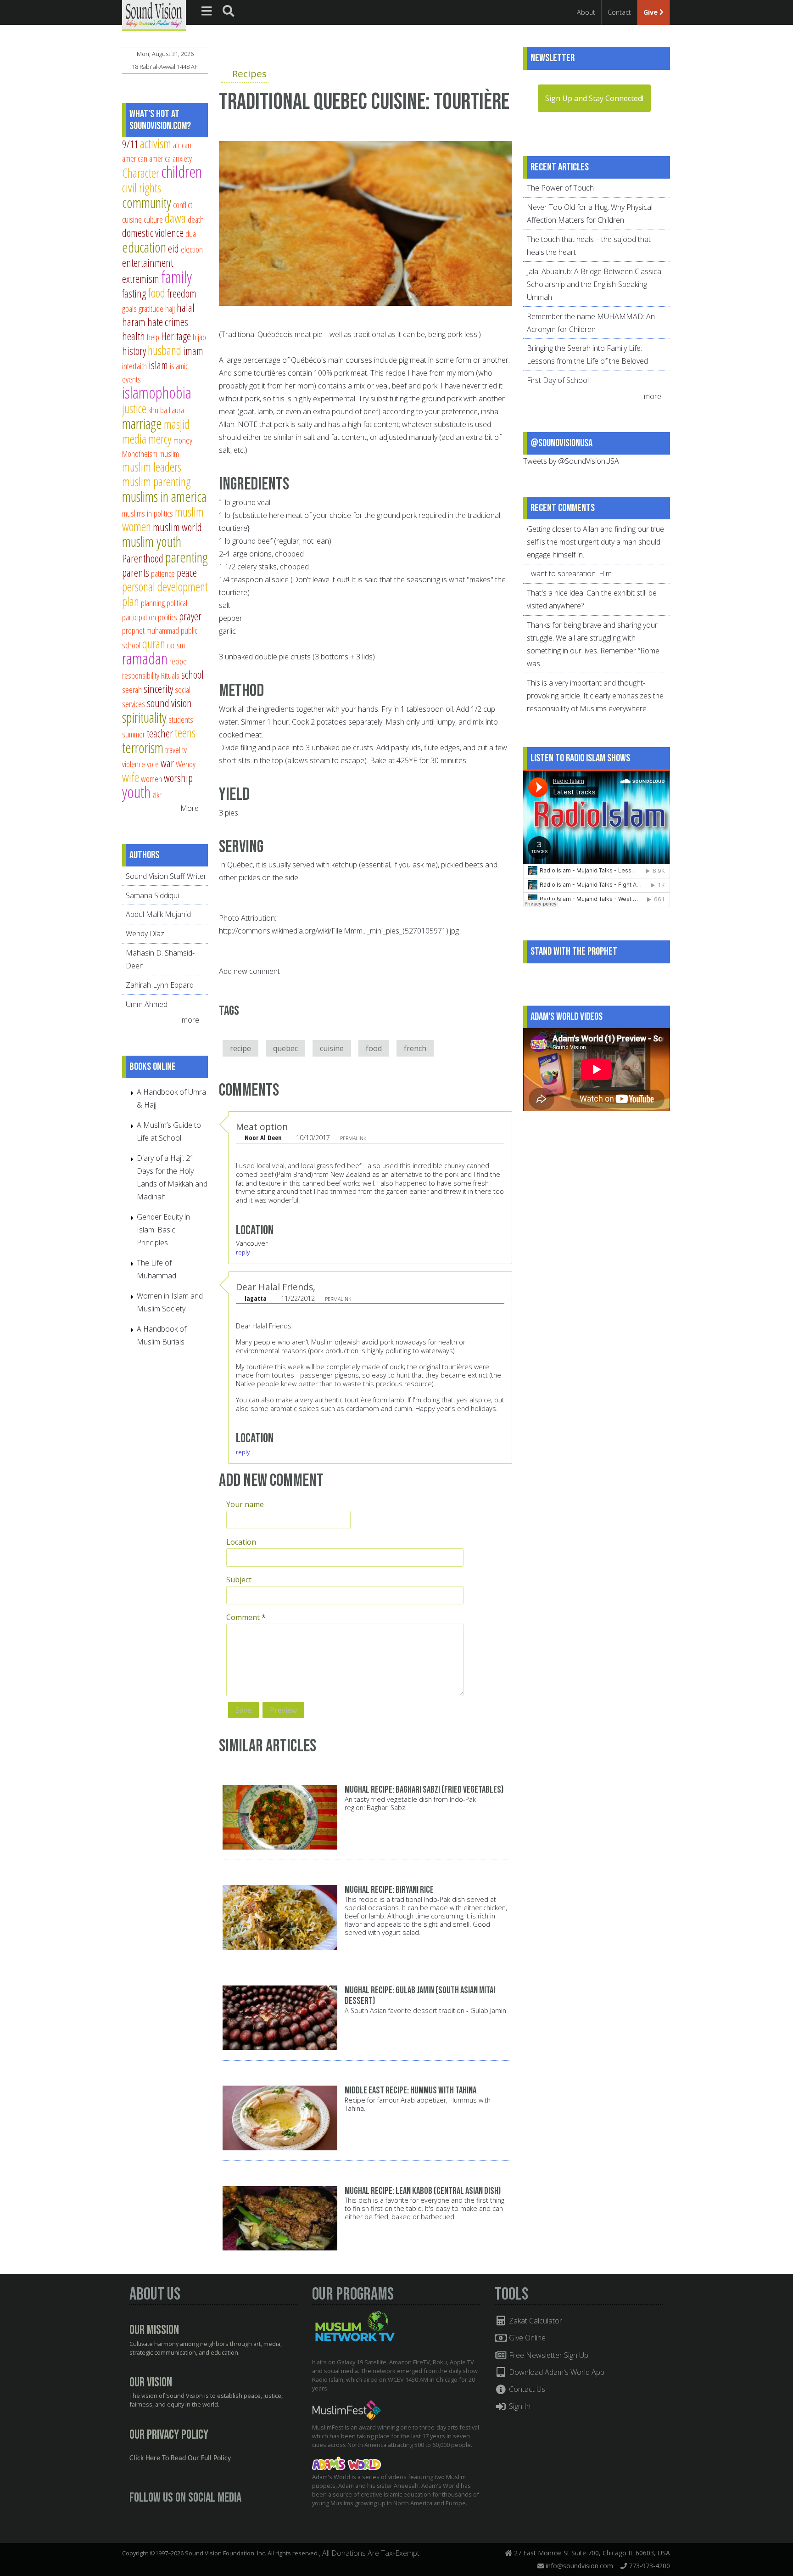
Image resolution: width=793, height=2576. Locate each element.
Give (651, 12)
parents (136, 573)
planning (153, 603)
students (181, 719)
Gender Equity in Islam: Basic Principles (163, 1230)
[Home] (154, 15)
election (192, 249)
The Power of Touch (560, 188)
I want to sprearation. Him (569, 574)
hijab (199, 337)
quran (154, 644)
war (167, 763)
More (190, 808)
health (134, 336)
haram (134, 322)
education (144, 247)
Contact (619, 12)
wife (131, 777)
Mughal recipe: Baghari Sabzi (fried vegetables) (424, 1790)
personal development (165, 587)
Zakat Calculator (535, 2321)
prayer (190, 616)
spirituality (144, 717)
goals (129, 308)
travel (173, 750)
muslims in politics (148, 513)
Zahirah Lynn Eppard (160, 985)
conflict (183, 205)
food (374, 1048)
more (191, 1020)
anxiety (182, 158)
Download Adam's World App (556, 2372)
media (134, 439)
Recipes (249, 73)
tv (184, 750)
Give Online (526, 2338)
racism (176, 645)
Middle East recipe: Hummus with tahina (410, 2090)
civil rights (142, 188)
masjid (177, 424)
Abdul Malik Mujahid (158, 914)
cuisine (332, 1048)
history (134, 351)
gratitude (151, 308)
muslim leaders (152, 467)
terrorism (143, 748)
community (147, 202)
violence (134, 764)
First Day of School (558, 380)
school (193, 675)
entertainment (148, 263)
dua (191, 233)
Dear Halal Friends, (276, 1287)
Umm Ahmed (147, 1004)
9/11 (130, 144)
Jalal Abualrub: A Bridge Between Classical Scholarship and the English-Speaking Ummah (595, 284)
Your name (245, 1504)
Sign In (519, 2406)
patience (163, 573)
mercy (160, 439)
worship (178, 778)
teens (185, 733)
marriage (142, 423)
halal (186, 308)
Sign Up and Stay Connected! (594, 98)
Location (241, 1542)
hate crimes (168, 322)
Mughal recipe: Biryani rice (389, 1890)
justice (134, 408)
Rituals (170, 675)
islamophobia (157, 392)
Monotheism (140, 453)
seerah (132, 689)
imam (193, 351)
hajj (170, 308)
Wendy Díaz (145, 934)
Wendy (186, 764)
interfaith (134, 366)
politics (168, 617)
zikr (157, 795)
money (183, 440)
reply (243, 1252)
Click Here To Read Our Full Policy (180, 2458)
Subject (239, 1580)
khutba (158, 410)
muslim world (177, 527)
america (160, 158)
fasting (134, 293)
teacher (160, 733)
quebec (285, 1048)
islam (158, 365)
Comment (246, 1617)
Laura (176, 410)
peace (187, 573)
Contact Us (526, 2389)
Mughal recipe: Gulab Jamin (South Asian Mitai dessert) (420, 1996)
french (415, 1048)
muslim (169, 453)
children (181, 172)
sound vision (169, 703)
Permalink (353, 1138)
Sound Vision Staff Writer (166, 876)
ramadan (145, 658)
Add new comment (249, 971)
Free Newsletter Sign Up (548, 2355)
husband (165, 350)
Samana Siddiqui (152, 895)
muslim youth (152, 541)
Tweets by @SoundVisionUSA (571, 461)
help (153, 337)
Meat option (262, 1127)
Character (141, 173)
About (586, 12)
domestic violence (153, 233)
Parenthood (143, 558)
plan (131, 601)
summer (134, 734)
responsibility (141, 675)
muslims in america (164, 496)
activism (156, 143)
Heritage (176, 336)
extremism (141, 279)
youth (136, 792)
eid (173, 248)
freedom (182, 293)
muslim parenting (156, 481)
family (176, 277)
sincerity (158, 689)
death (196, 219)
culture (153, 219)
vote (153, 764)
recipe (240, 1048)
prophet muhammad (151, 630)
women (151, 779)
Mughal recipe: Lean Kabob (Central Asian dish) (423, 2191)
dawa (175, 218)
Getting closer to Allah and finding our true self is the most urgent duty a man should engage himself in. (595, 542)
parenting (187, 557)
